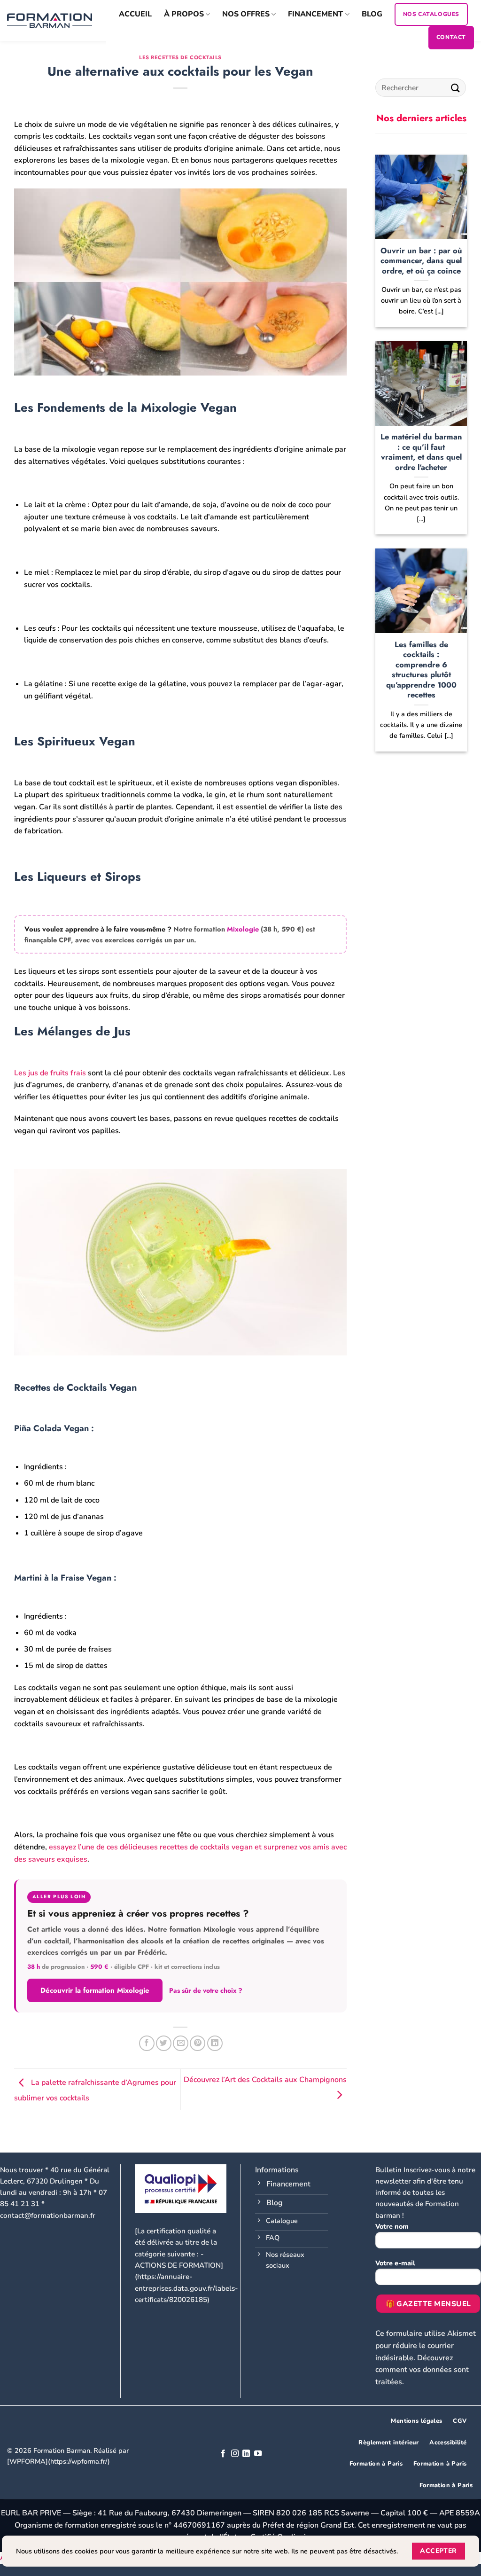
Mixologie (243, 929)
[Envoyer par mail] (181, 2043)
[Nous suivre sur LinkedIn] (246, 2454)
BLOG (372, 14)
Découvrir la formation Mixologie (95, 1990)
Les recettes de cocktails (180, 57)
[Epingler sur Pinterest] (198, 2043)
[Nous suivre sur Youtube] (258, 2454)
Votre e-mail (395, 2263)
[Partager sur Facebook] (147, 2043)
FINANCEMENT (315, 14)
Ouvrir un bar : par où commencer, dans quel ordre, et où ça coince (421, 261)
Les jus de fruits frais (50, 1073)
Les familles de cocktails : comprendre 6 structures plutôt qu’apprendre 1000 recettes (421, 670)
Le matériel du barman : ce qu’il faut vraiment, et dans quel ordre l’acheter (421, 452)
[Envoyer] (456, 88)
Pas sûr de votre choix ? (206, 1990)
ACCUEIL (135, 14)
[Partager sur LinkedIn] (215, 2043)
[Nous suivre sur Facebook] (223, 2454)
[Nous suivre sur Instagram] (235, 2454)
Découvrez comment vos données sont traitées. (422, 2370)
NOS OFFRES (246, 14)
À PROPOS (184, 14)
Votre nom (392, 2226)
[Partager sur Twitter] (164, 2043)
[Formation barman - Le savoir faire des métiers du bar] (50, 20)
